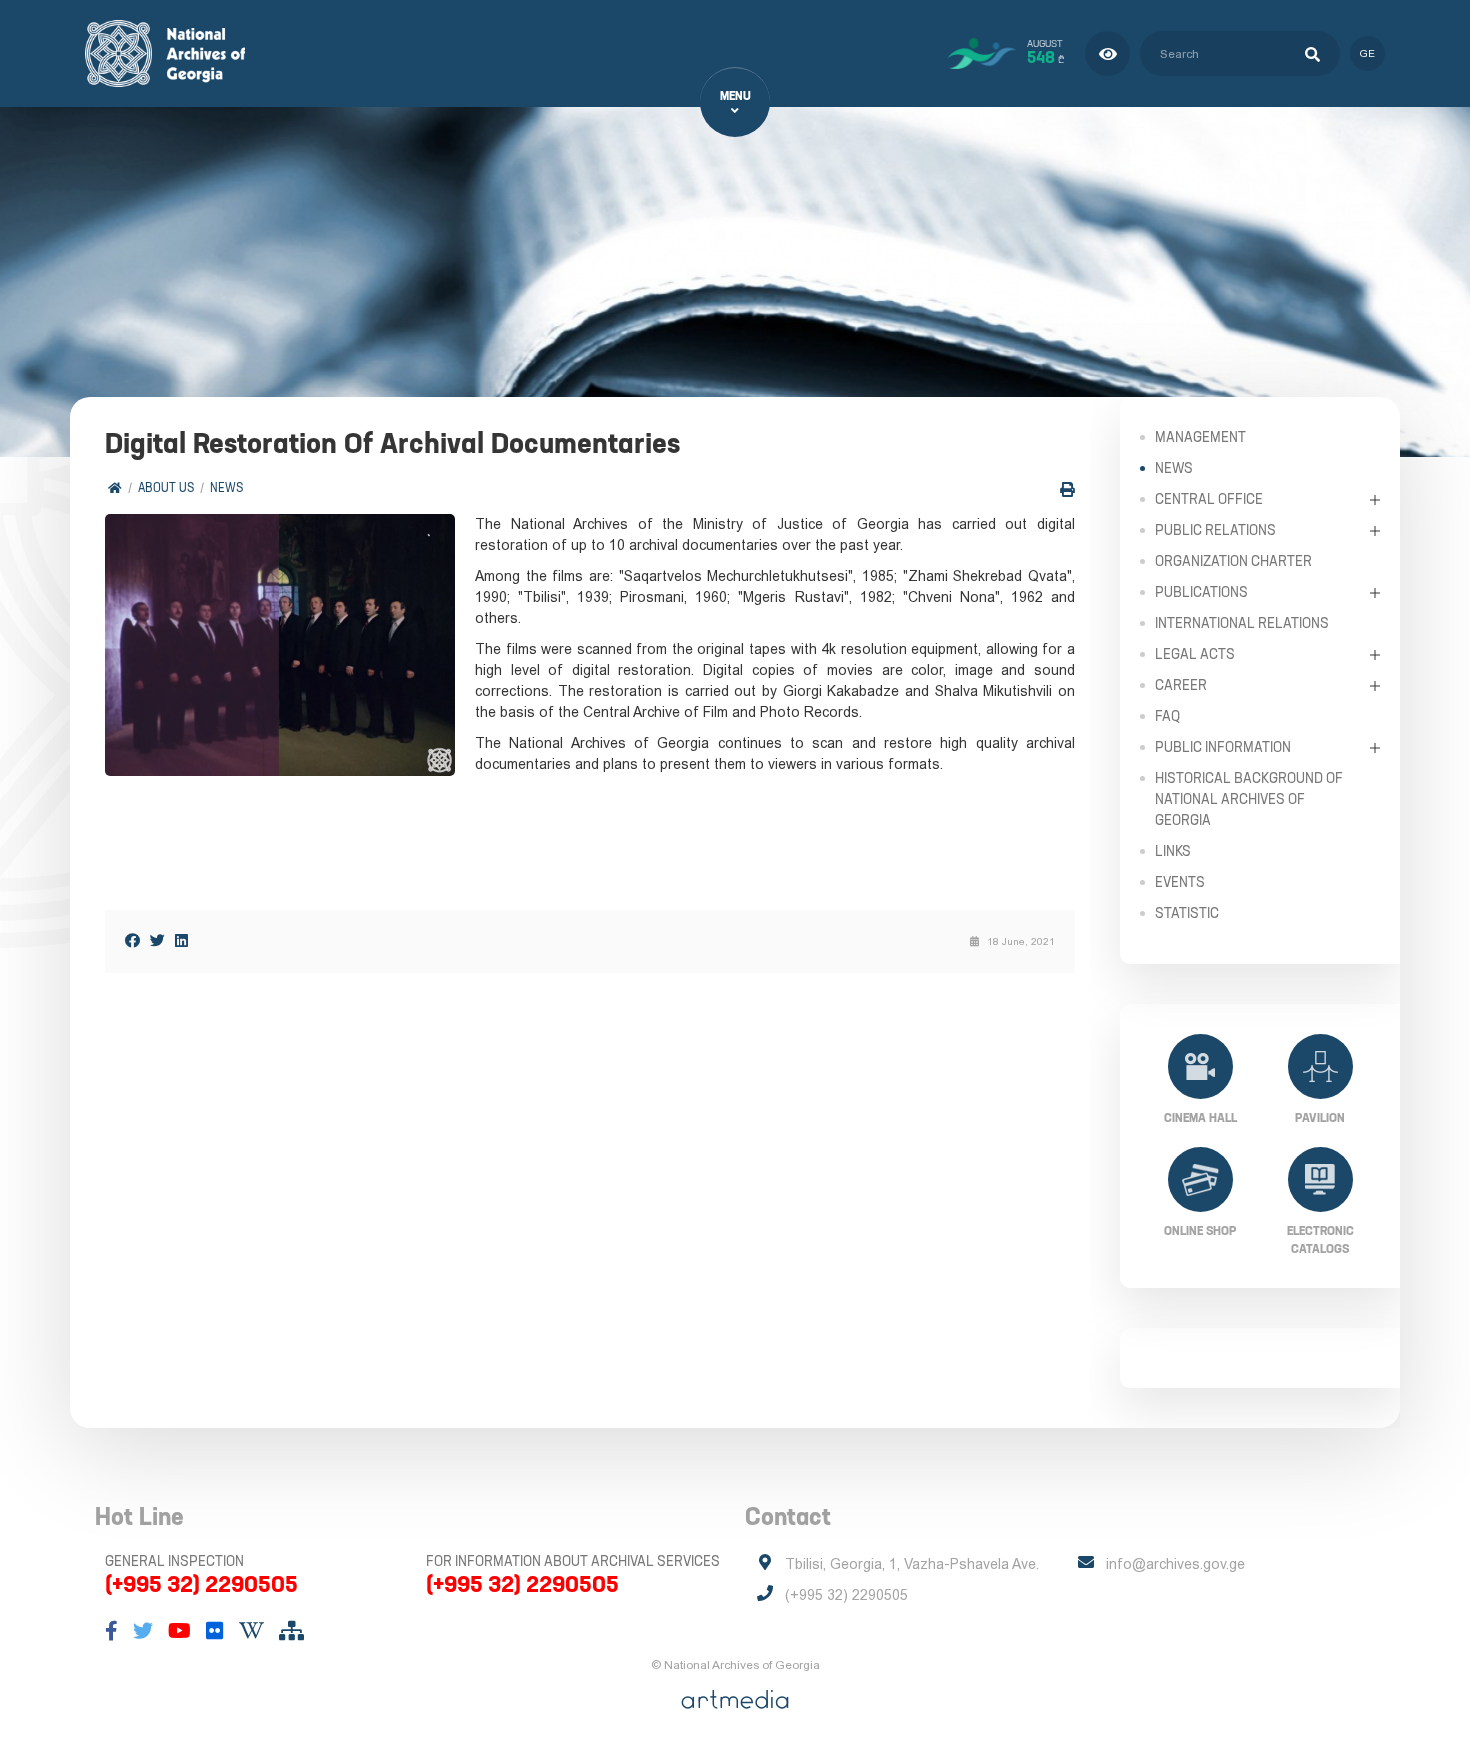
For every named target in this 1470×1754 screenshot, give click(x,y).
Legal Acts (1195, 654)
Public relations (1215, 530)
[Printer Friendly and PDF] (1067, 489)
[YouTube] (179, 1631)
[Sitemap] (291, 1631)
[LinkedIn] (181, 940)
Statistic (1187, 913)
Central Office (1209, 499)
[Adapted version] (1107, 53)
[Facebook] (132, 940)
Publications (1201, 592)
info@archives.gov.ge (1175, 1564)
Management (1200, 437)
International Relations (1242, 623)
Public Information (1223, 747)
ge (1367, 53)
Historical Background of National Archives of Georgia (1249, 799)
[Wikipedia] (251, 1631)
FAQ (1167, 716)
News (226, 487)
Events (1180, 882)
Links (1173, 851)
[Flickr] (215, 1631)
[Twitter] (157, 940)
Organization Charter (1233, 561)
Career (1181, 685)
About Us (166, 487)
